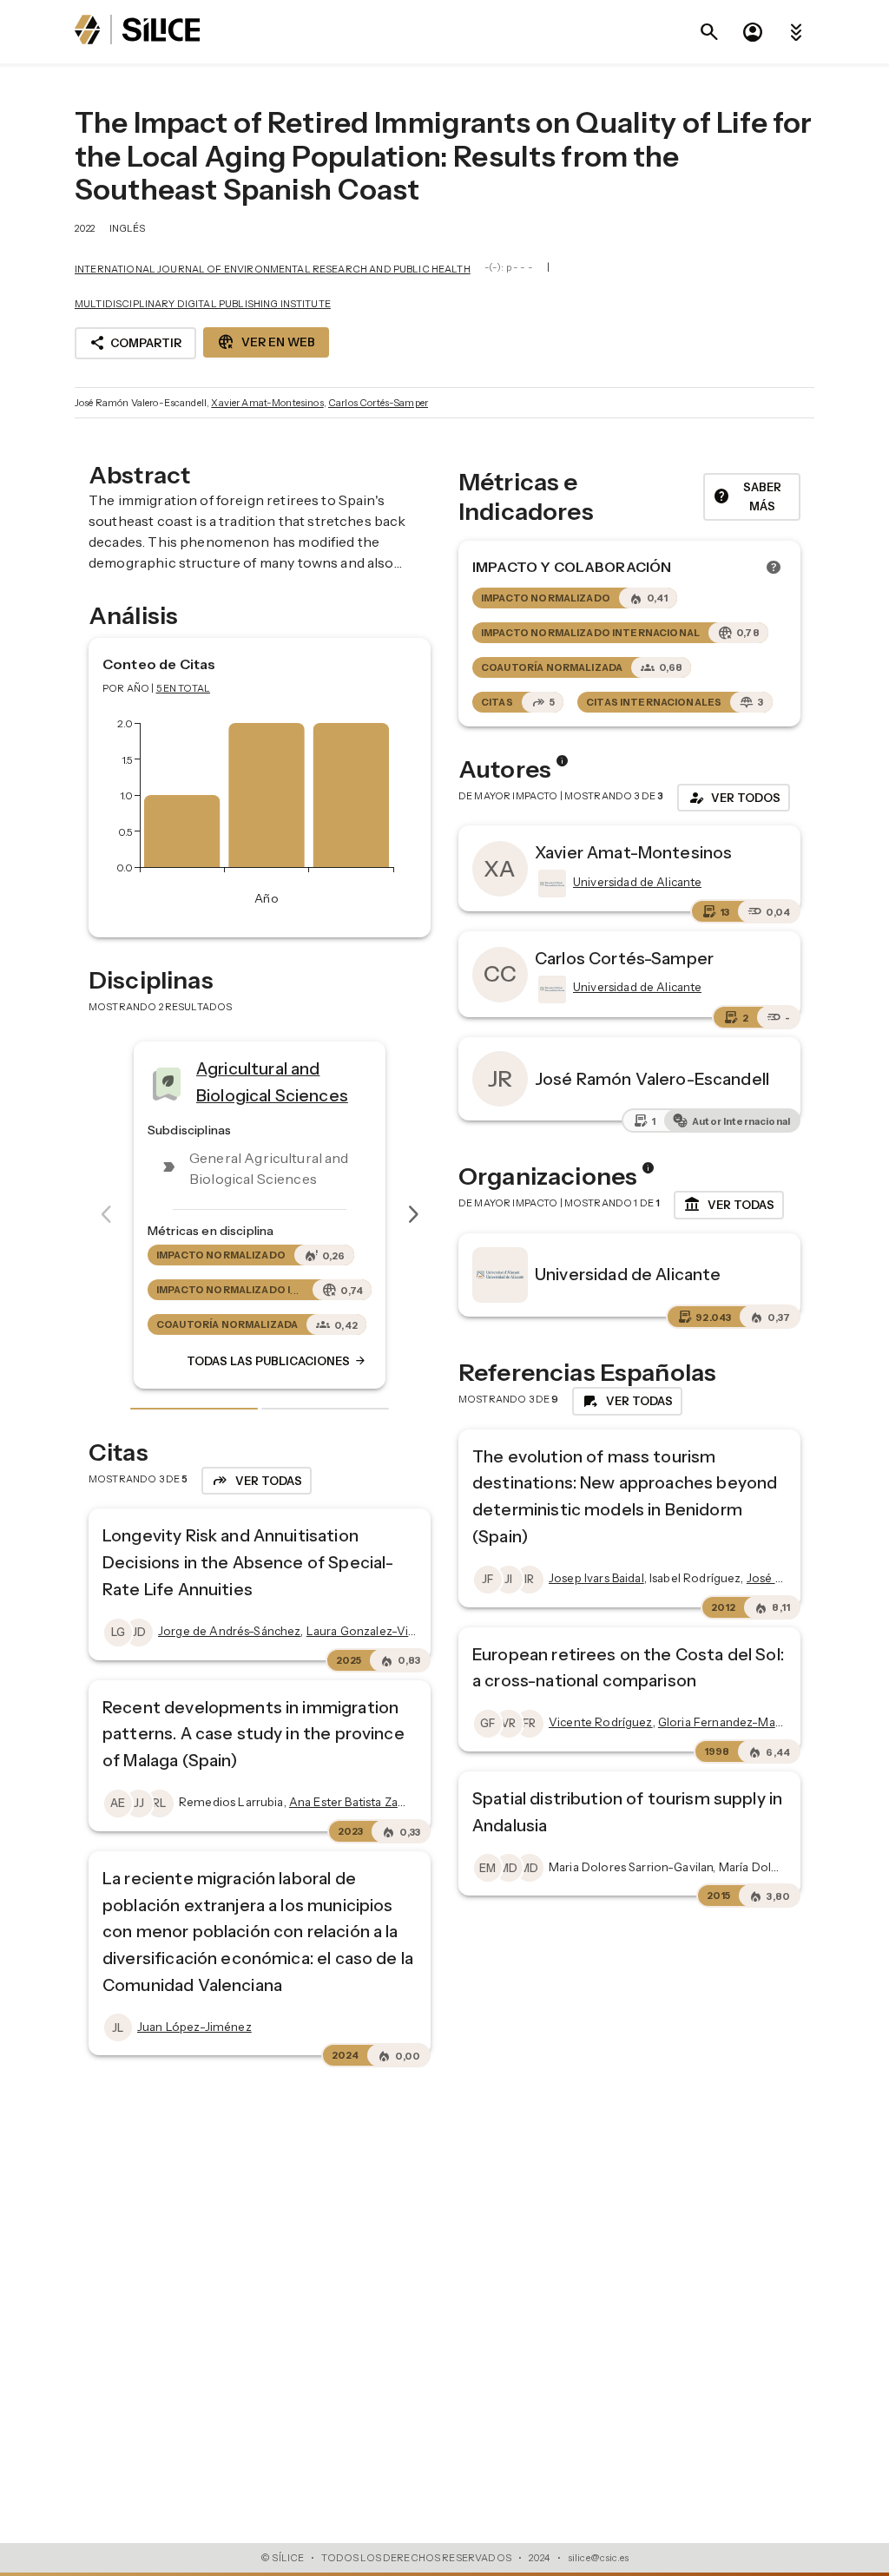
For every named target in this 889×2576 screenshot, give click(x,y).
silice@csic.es (598, 2558)
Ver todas (729, 1205)
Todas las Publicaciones (277, 1361)
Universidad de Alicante (628, 1274)
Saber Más (747, 497)
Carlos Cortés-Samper (378, 403)
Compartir (135, 343)
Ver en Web (266, 342)
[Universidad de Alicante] (550, 884)
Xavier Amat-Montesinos (267, 403)
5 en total (184, 688)
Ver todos (734, 798)
